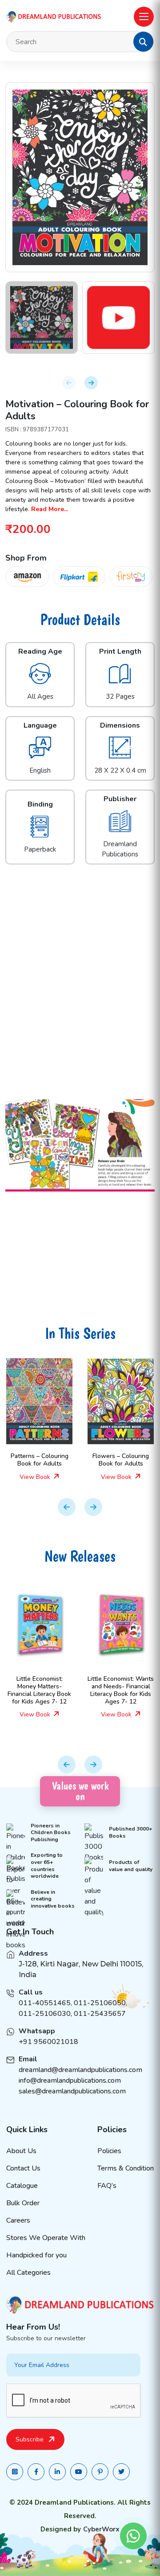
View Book (36, 1477)
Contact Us (23, 2168)
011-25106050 (100, 2003)
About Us (21, 2151)
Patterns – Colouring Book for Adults (40, 1460)
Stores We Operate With (46, 2238)
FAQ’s (107, 2186)
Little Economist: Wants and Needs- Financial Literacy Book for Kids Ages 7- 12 (121, 1690)
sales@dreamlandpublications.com (72, 2091)
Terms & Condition (126, 2168)
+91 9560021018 (48, 2042)
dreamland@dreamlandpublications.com (80, 2070)
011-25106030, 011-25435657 (72, 2014)
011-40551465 (45, 2003)
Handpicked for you (36, 2255)
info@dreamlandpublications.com (70, 2080)
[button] (143, 42)
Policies (109, 2151)
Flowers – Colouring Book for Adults (121, 1460)
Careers (18, 2220)
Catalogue (22, 2186)
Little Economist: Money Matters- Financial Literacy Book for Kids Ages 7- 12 (39, 1690)
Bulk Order (23, 2203)
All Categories (28, 2273)
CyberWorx (101, 2529)
